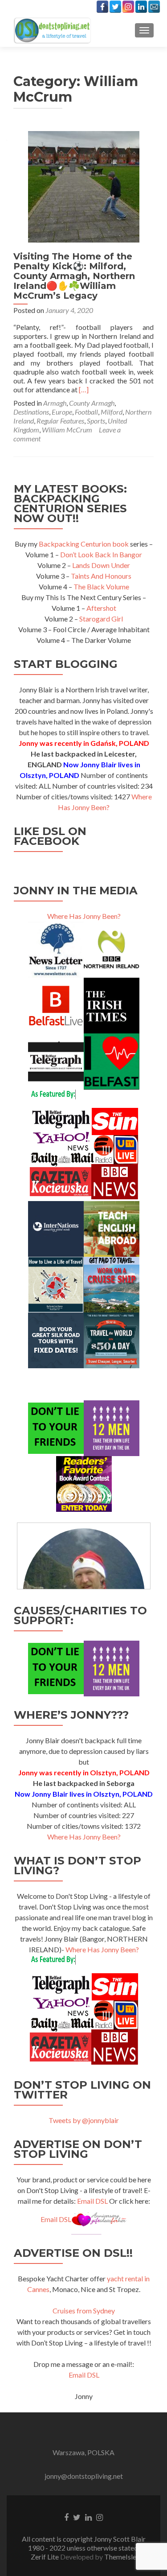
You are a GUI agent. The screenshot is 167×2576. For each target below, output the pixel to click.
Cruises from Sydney (84, 2311)
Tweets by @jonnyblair (84, 2120)
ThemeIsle (120, 2557)
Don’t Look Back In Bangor (101, 554)
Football (86, 412)
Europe (62, 412)
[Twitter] (115, 7)
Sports (96, 421)
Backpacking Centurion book (84, 544)
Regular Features (60, 421)
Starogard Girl (101, 619)
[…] (84, 389)
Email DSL (92, 2201)
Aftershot (101, 608)
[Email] (154, 7)
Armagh (55, 403)
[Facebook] (102, 7)
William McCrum (67, 430)
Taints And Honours (101, 576)
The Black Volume (101, 586)
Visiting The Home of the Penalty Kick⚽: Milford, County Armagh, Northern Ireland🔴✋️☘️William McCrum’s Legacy (74, 276)
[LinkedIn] (141, 7)
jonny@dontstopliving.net (84, 2476)
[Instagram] (128, 7)
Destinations (31, 412)
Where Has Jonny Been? (84, 916)
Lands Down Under (101, 565)
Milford (112, 412)
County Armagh (92, 403)
